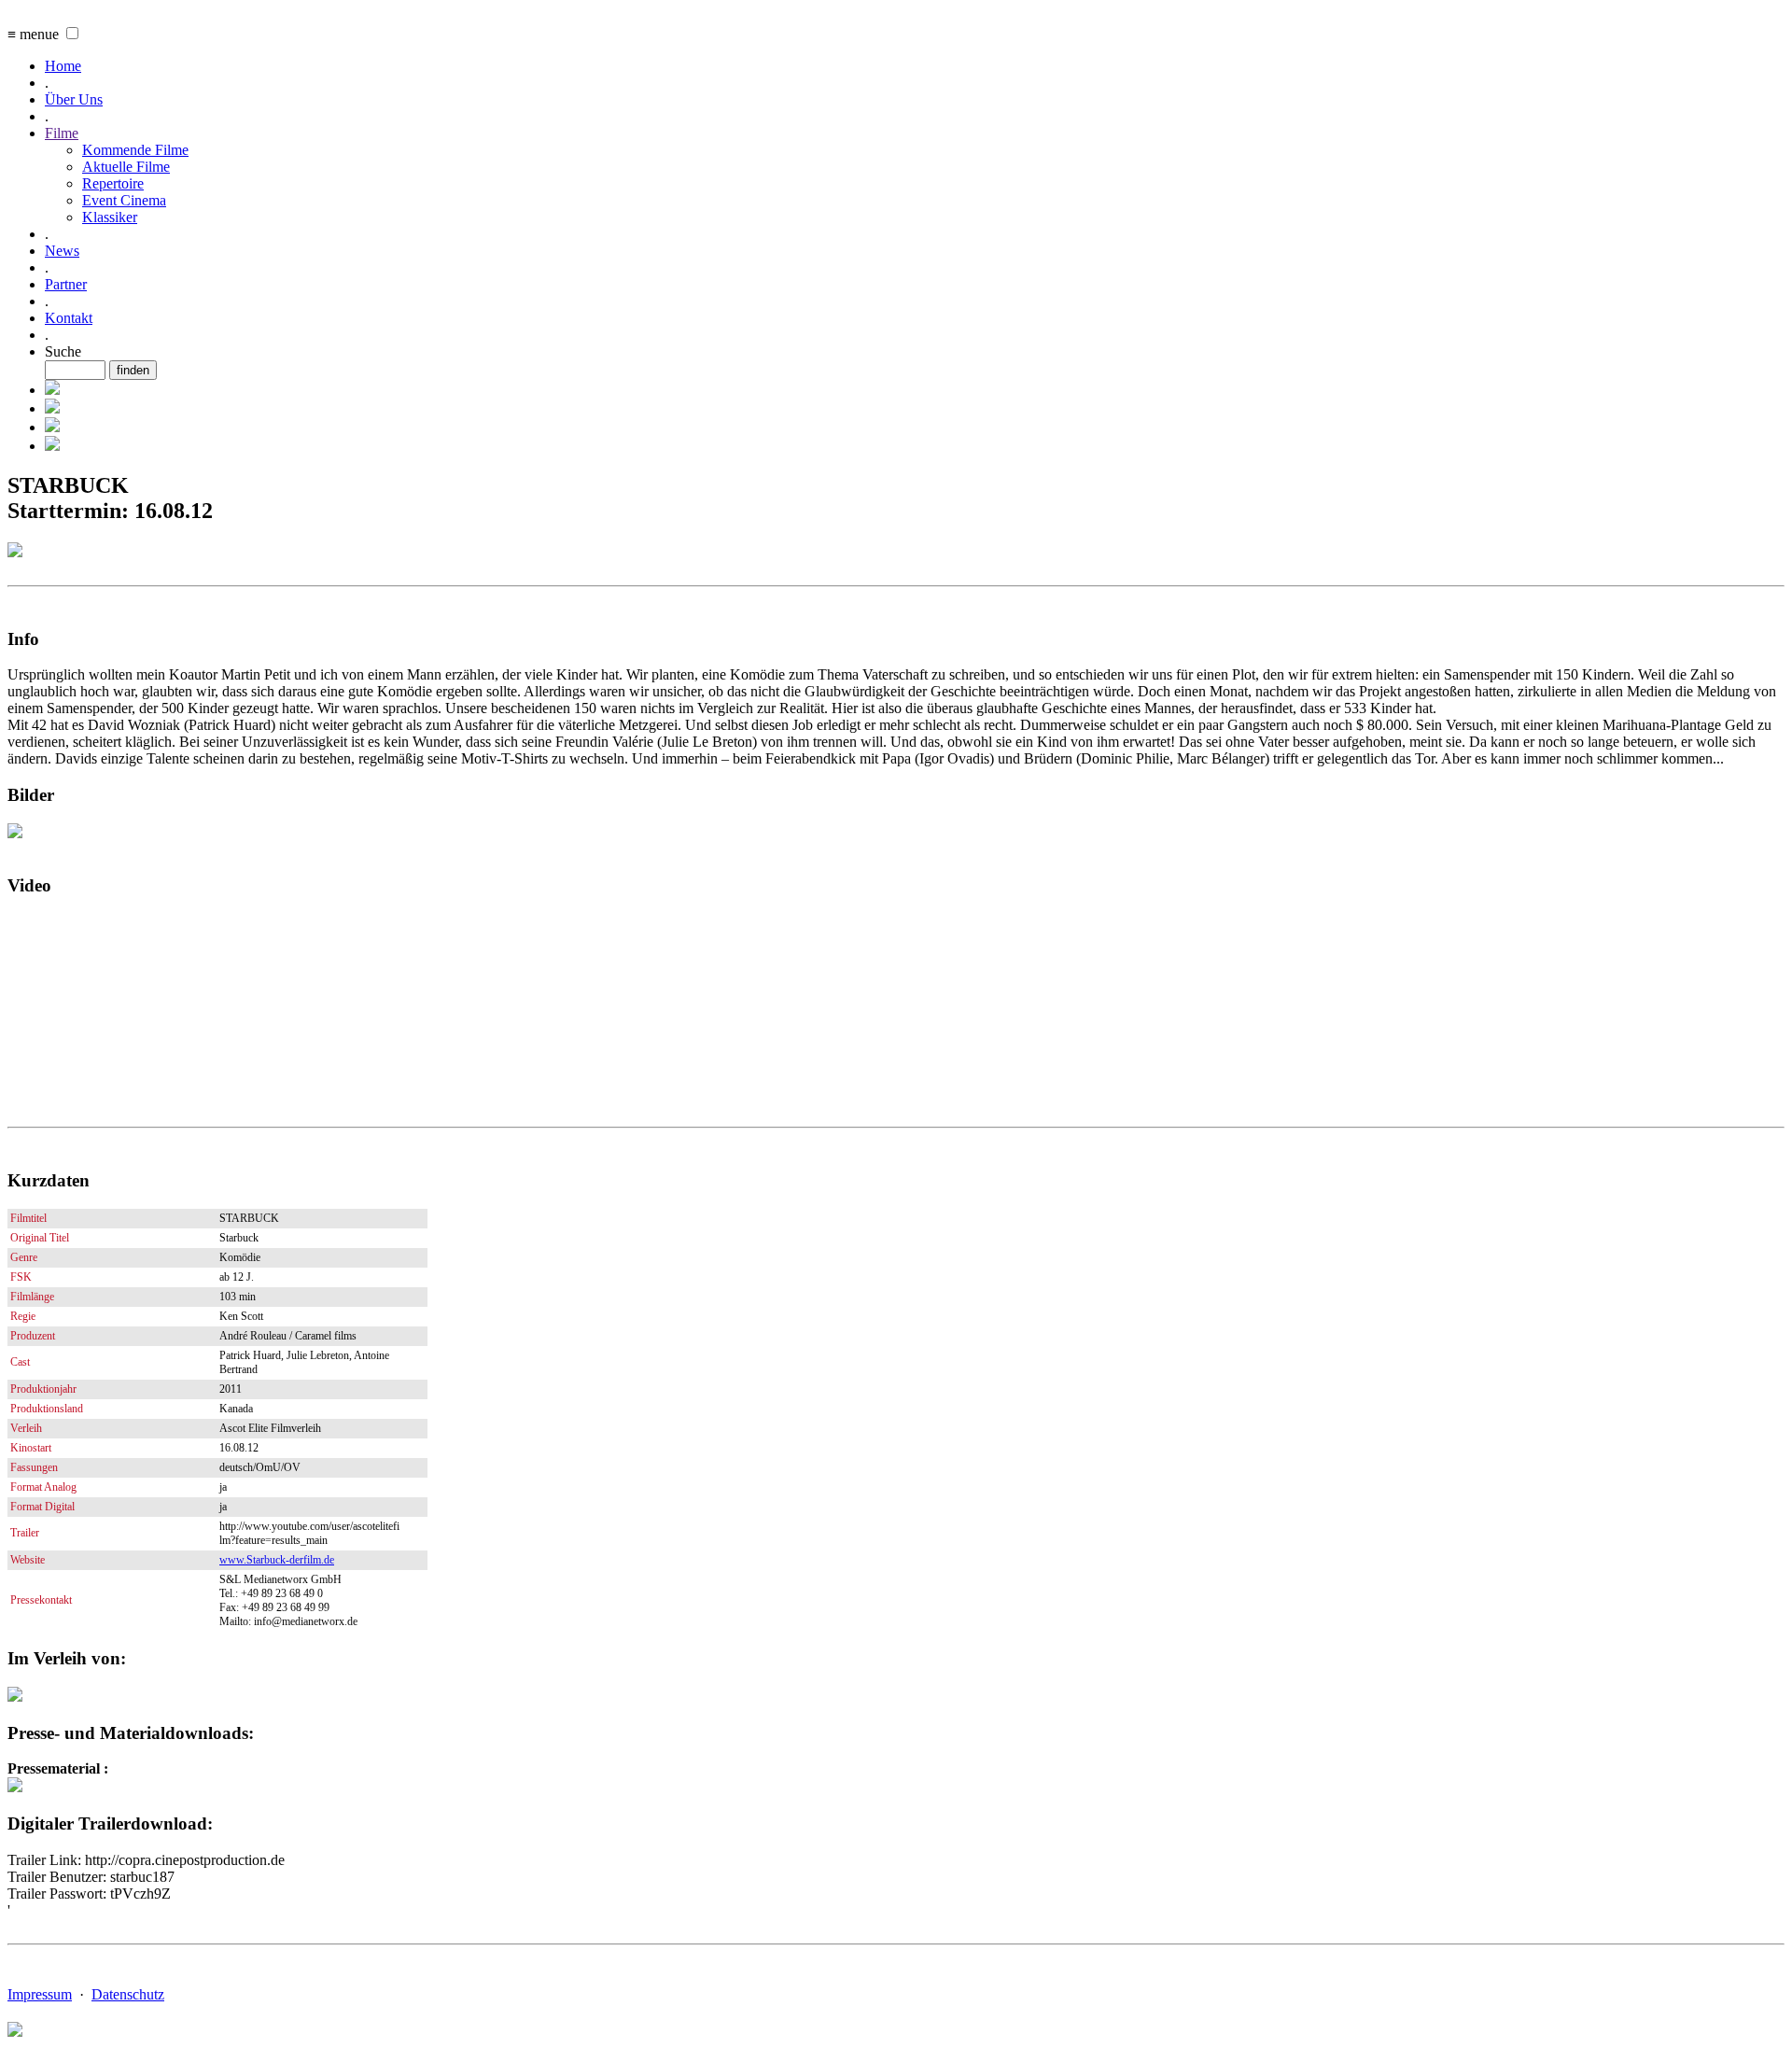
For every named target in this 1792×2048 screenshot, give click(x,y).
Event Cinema (124, 200)
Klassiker (110, 217)
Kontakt (69, 318)
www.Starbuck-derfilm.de (277, 1560)
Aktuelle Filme (126, 167)
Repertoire (113, 183)
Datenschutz (128, 1994)
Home (63, 66)
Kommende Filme (135, 150)
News (62, 251)
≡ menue (33, 34)
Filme (62, 133)
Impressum (40, 1994)
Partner (66, 284)
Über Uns (74, 99)
